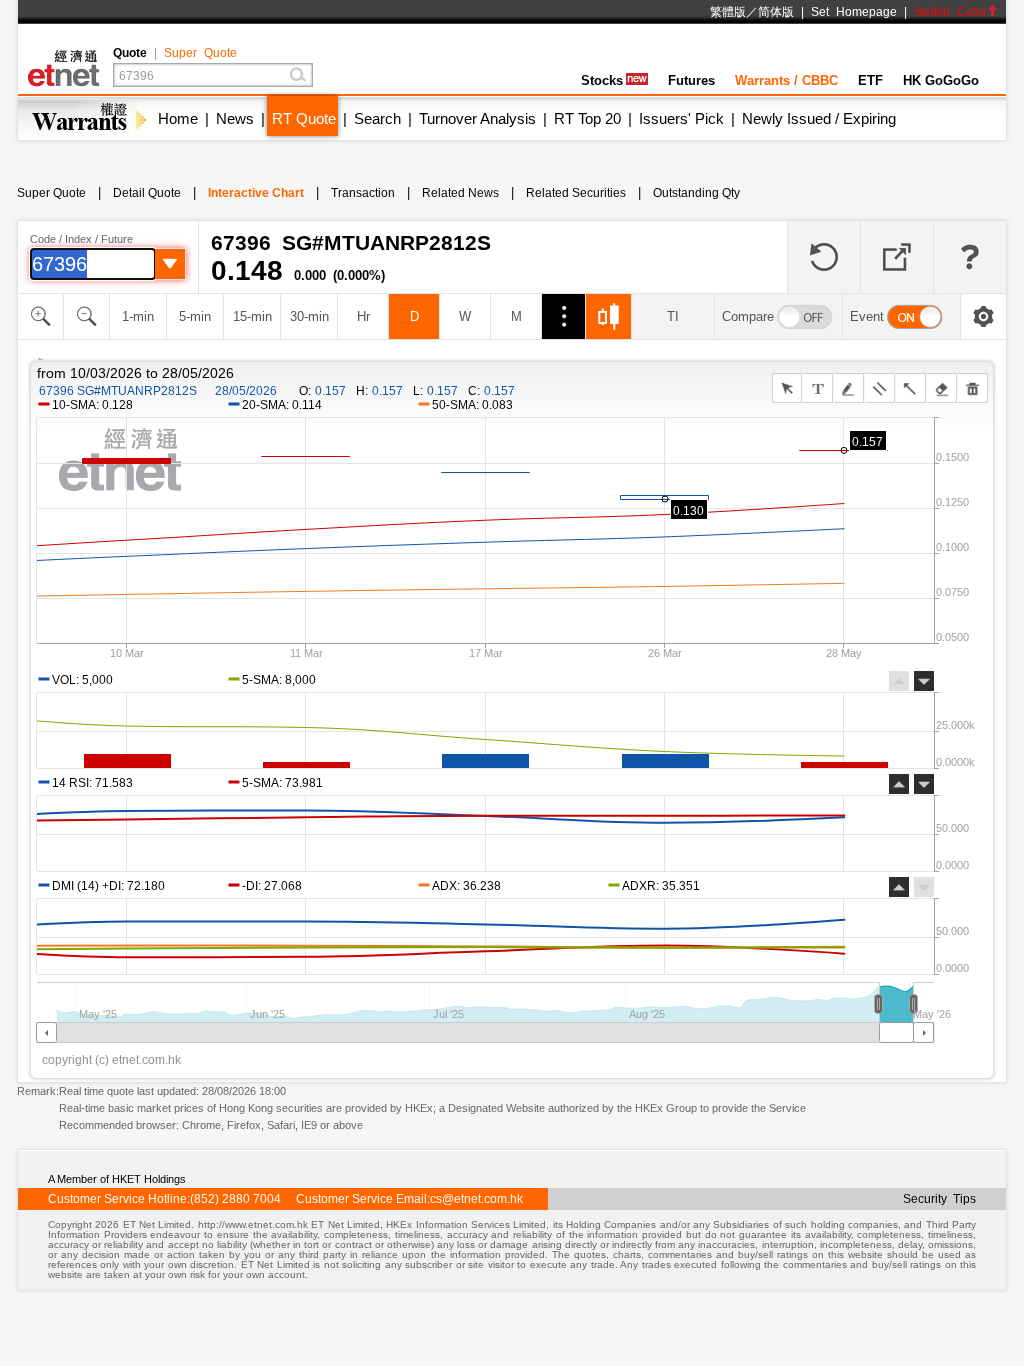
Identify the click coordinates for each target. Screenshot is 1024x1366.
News (235, 118)
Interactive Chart (256, 193)
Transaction (363, 193)
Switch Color (950, 12)
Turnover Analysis (477, 118)
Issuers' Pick (681, 118)
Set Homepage (854, 12)
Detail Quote (147, 193)
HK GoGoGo (941, 80)
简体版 (776, 12)
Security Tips (939, 1199)
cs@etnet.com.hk (476, 1199)
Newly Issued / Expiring (819, 118)
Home (178, 118)
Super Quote (200, 53)
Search (377, 118)
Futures (691, 80)
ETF (870, 80)
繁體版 (728, 12)
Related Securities (576, 193)
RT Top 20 (587, 118)
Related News (460, 193)
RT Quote (304, 118)
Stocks (602, 80)
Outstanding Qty (696, 193)
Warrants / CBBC (786, 80)
